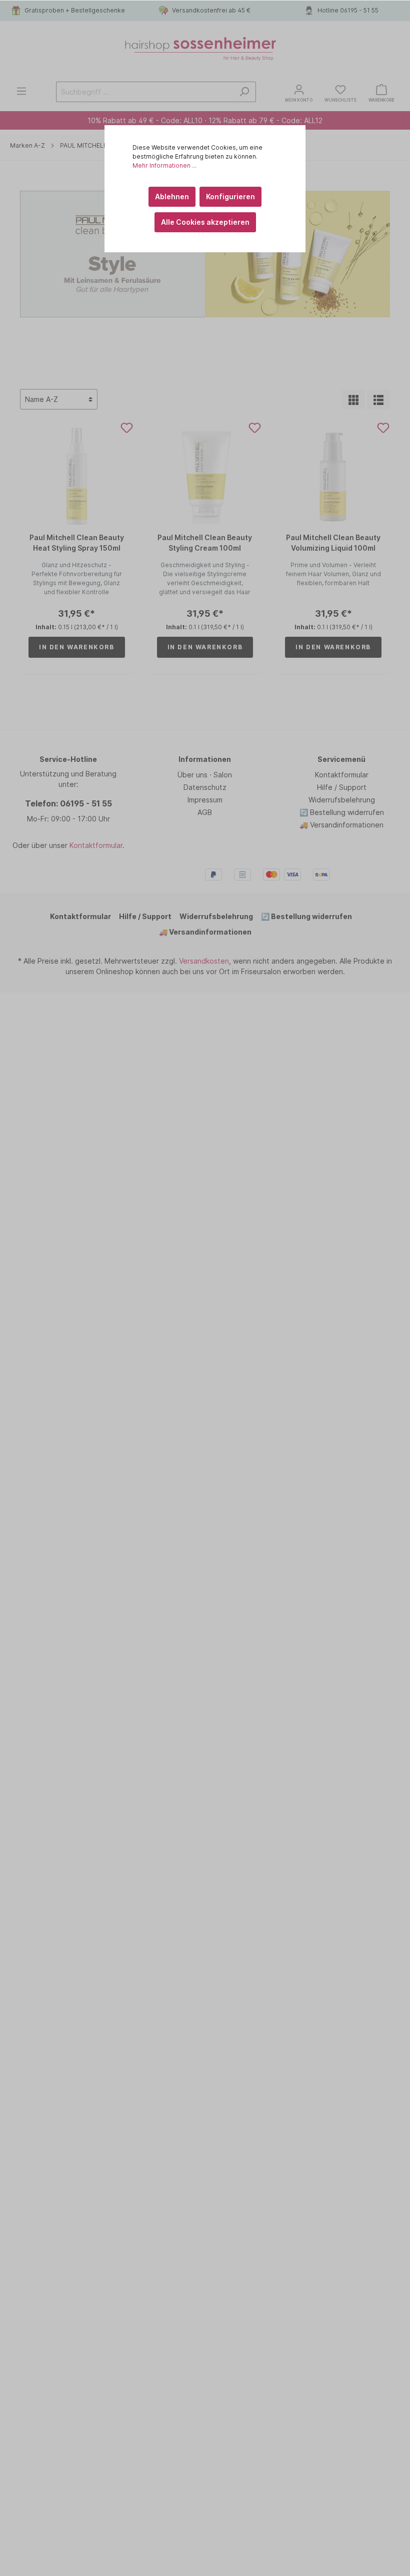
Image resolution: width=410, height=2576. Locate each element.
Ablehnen (172, 196)
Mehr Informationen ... (164, 165)
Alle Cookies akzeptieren (205, 222)
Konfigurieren (230, 196)
